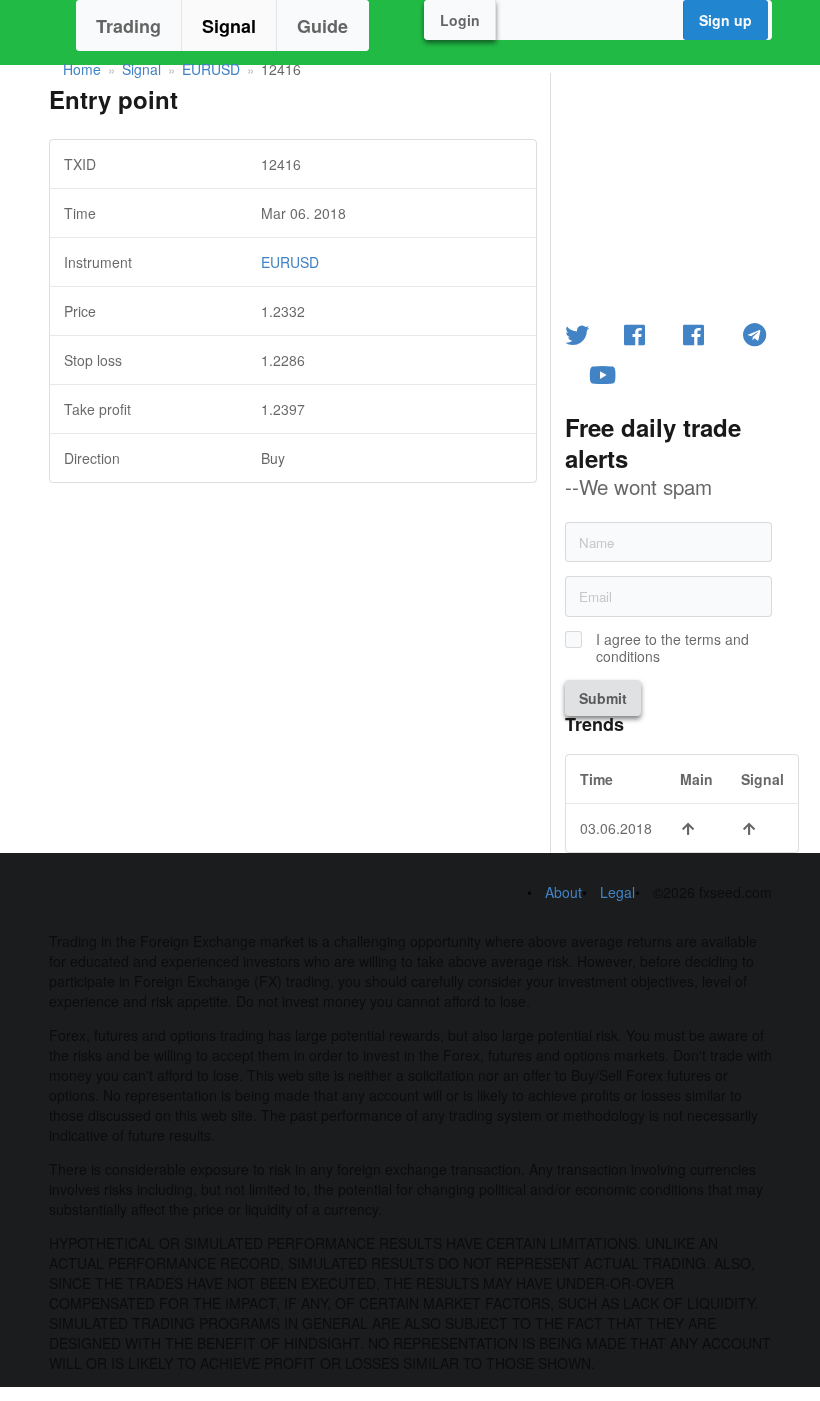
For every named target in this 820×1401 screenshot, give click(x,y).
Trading (128, 26)
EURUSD (211, 69)
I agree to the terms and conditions (672, 648)
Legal (617, 892)
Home (82, 69)
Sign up (725, 20)
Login (460, 20)
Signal (229, 26)
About (563, 892)
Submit (603, 698)
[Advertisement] (293, 623)
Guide (322, 26)
